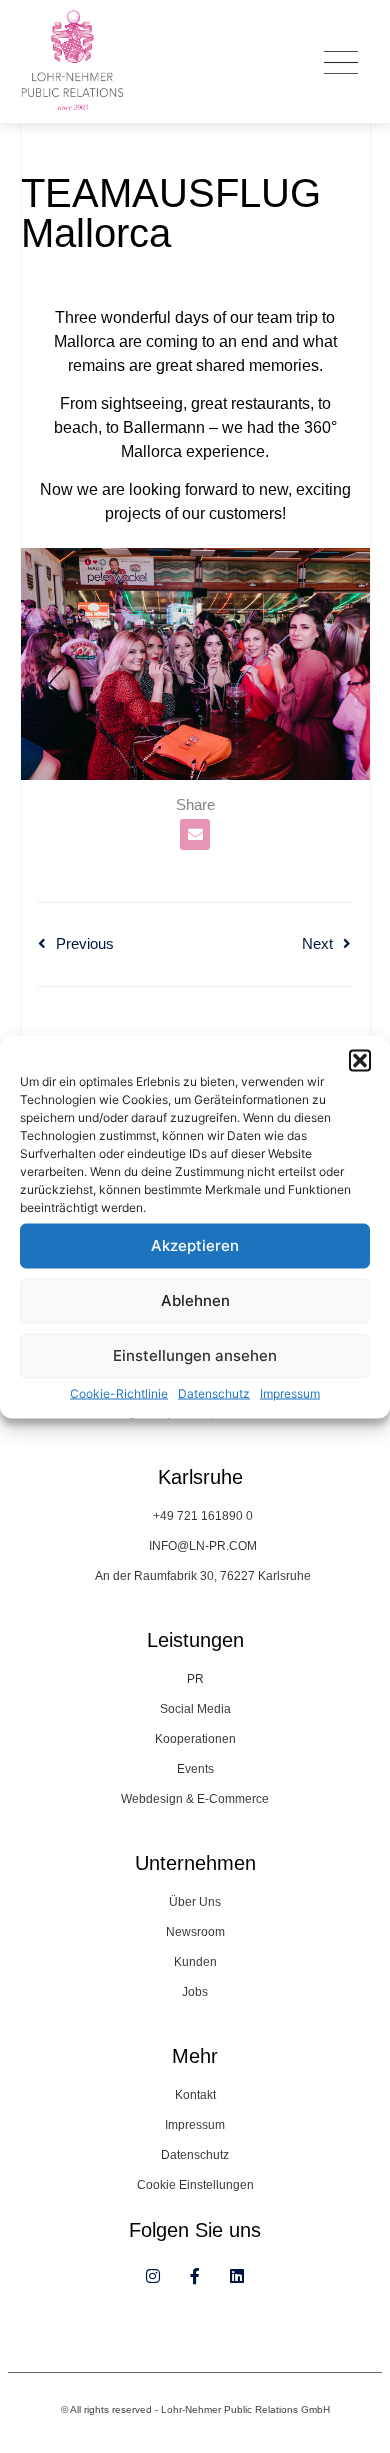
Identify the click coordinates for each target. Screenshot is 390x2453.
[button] (360, 1060)
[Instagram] (153, 2276)
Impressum (290, 1392)
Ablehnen (195, 1300)
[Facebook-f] (195, 2276)
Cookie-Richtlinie (119, 1392)
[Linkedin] (237, 2276)
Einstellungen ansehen (195, 1355)
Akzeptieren (195, 1245)
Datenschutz (214, 1392)
